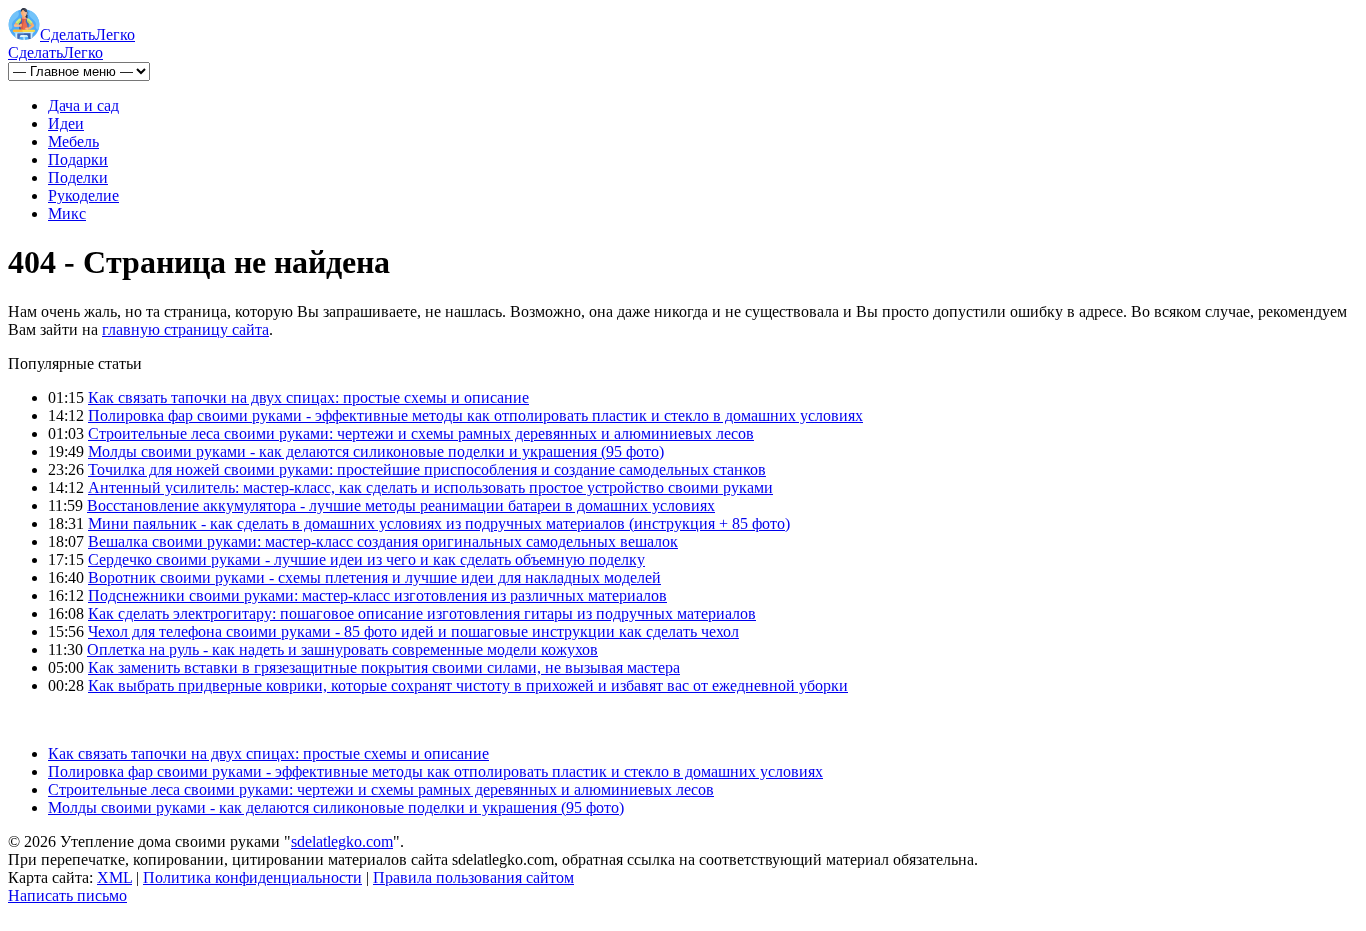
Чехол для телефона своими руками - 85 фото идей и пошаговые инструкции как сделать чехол (413, 631)
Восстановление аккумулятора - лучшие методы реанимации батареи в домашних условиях (401, 505)
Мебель (73, 141)
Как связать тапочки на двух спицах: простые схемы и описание (308, 397)
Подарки (78, 159)
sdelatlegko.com (342, 841)
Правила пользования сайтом (473, 877)
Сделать (87, 34)
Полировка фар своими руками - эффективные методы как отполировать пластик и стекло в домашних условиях (475, 415)
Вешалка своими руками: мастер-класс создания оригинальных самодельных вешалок (383, 541)
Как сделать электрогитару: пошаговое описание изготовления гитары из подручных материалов (422, 613)
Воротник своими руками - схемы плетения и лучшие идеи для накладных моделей (374, 577)
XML (114, 877)
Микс (67, 213)
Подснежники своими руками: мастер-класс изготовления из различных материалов (377, 595)
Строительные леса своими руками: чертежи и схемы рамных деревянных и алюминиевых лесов (421, 433)
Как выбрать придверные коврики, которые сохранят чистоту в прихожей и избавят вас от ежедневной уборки (468, 685)
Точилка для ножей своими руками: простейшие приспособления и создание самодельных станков (427, 469)
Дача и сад (83, 105)
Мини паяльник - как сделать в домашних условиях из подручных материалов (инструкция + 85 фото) (439, 523)
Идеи (66, 123)
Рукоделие (83, 195)
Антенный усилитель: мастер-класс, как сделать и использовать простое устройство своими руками (430, 487)
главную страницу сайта (185, 329)
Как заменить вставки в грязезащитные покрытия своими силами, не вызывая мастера (384, 667)
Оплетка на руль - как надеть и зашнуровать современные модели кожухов (342, 649)
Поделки (78, 177)
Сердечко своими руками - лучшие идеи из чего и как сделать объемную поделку (366, 559)
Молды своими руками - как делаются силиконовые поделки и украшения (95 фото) (376, 451)
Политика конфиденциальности (252, 877)
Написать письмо (67, 895)
